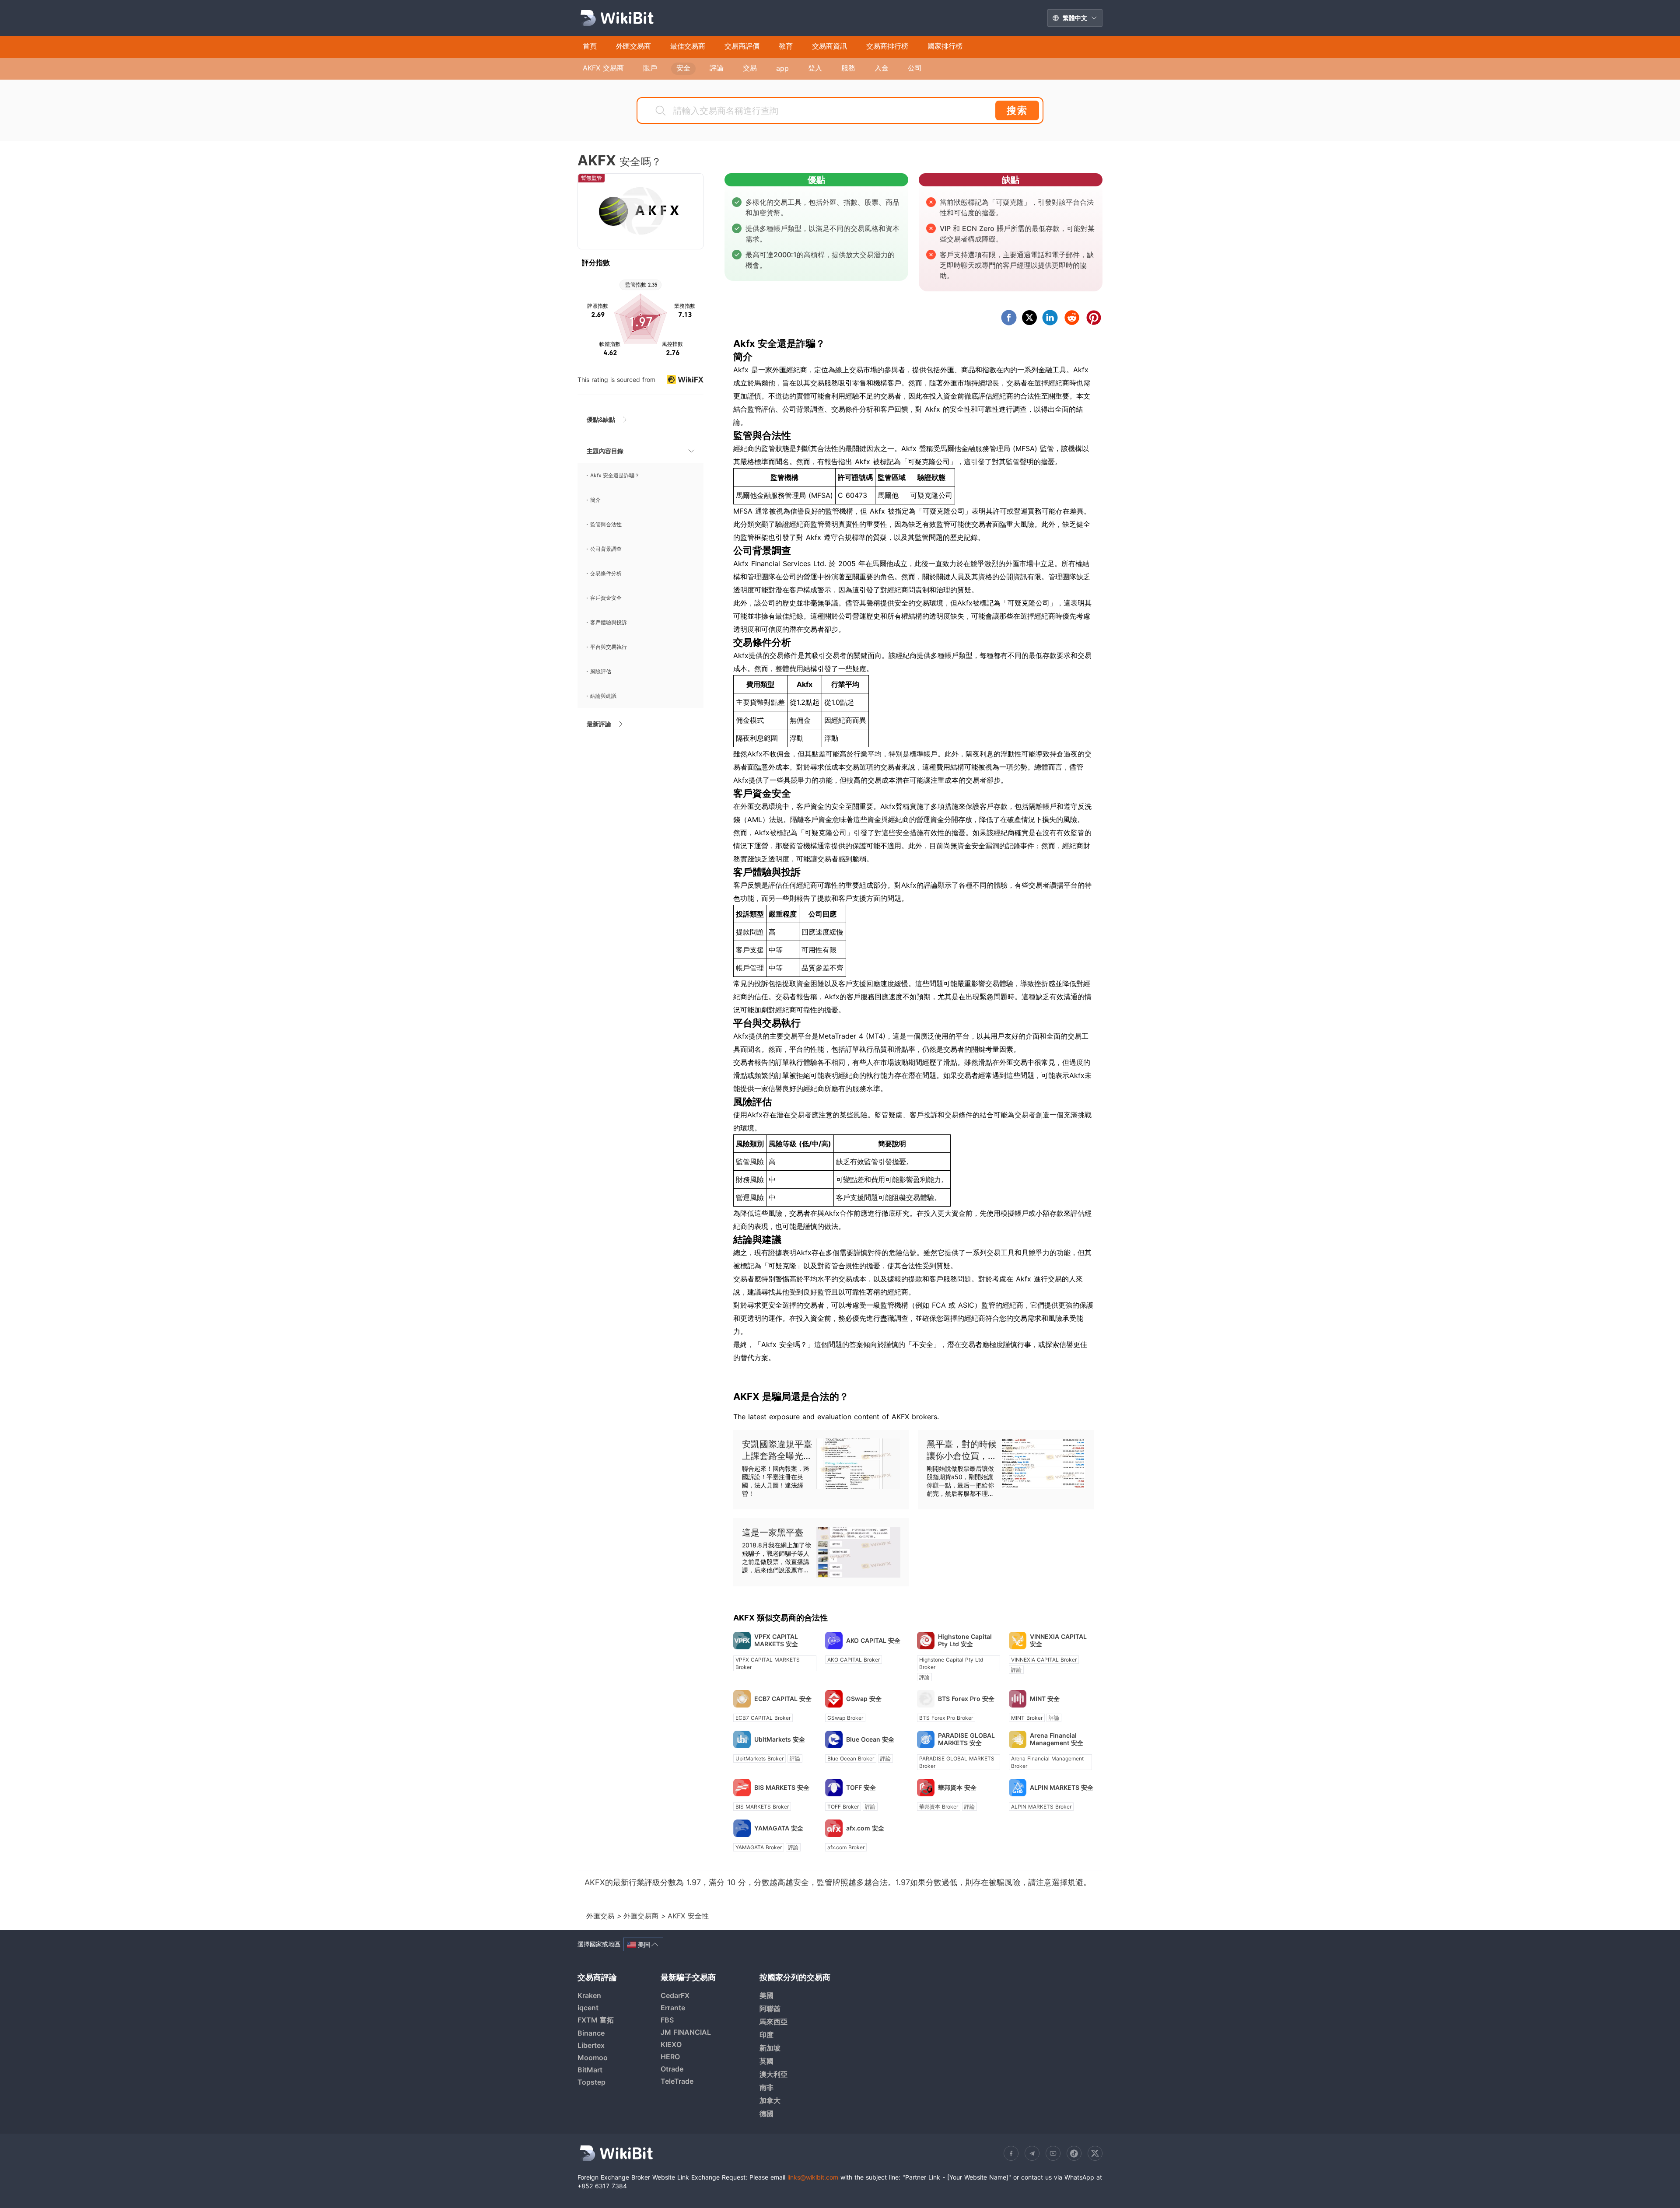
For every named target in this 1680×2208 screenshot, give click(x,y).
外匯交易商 (642, 1916)
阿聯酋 (770, 2009)
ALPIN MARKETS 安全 (1062, 1787)
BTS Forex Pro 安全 (966, 1699)
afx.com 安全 (865, 1828)
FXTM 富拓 (596, 2020)
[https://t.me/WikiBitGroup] (1032, 2153)
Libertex (591, 2045)
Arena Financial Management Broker (1047, 1762)
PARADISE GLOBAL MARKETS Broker (957, 1762)
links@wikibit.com (813, 2177)
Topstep (591, 2082)
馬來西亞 (773, 2022)
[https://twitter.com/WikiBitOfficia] (1095, 2153)
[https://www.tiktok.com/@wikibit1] (1074, 2153)
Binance (591, 2033)
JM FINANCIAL (686, 2032)
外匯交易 (602, 1916)
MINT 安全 (1045, 1699)
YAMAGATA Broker (759, 1847)
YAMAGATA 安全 (779, 1828)
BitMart (590, 2070)
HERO (670, 2057)
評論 (924, 1677)
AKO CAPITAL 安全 (873, 1640)
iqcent (588, 2008)
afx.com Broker (846, 1847)
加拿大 (770, 2100)
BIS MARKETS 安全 (782, 1787)
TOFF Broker (843, 1807)
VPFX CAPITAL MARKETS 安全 (776, 1640)
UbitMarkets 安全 (780, 1739)
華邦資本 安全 (957, 1787)
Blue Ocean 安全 (870, 1739)
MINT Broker (1027, 1718)
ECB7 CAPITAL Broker (763, 1718)
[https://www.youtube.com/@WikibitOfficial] (1053, 2153)
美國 (766, 1995)
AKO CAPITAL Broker (854, 1660)
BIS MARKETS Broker (762, 1807)
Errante (673, 2008)
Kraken (589, 1995)
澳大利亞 (773, 2074)
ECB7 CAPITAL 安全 (783, 1699)
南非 (766, 2087)
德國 (766, 2114)
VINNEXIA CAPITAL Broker (1044, 1660)
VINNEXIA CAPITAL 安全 (1058, 1640)
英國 (766, 2061)
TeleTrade (677, 2081)
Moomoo (593, 2058)
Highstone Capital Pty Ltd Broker (951, 1663)
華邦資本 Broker (939, 1807)
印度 (766, 2035)
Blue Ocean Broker (851, 1758)
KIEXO (671, 2044)
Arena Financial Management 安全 (1057, 1739)
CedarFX (675, 1995)
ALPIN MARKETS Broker (1041, 1807)
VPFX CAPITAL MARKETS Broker (768, 1663)
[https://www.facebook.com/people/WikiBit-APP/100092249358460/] (1011, 2153)
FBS (667, 2020)
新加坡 (770, 2048)
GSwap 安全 (864, 1699)
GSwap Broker (845, 1718)
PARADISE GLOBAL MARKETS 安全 (966, 1739)
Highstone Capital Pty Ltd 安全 (965, 1640)
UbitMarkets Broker (759, 1758)
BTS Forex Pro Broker (946, 1718)
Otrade (672, 2069)
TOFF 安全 (861, 1787)
